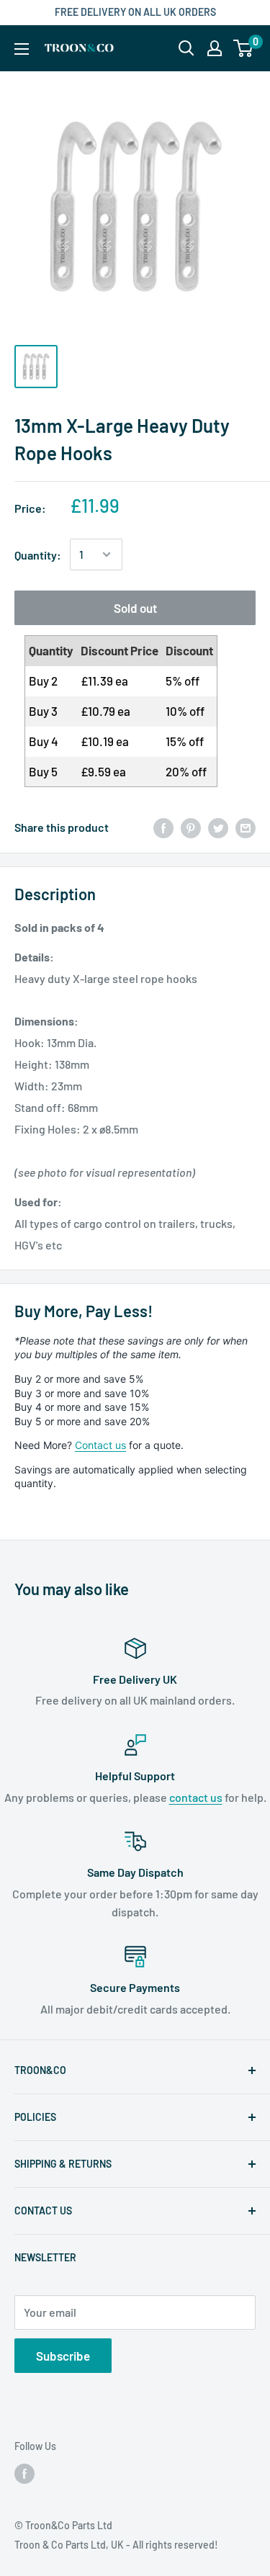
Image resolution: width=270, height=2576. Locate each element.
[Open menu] (22, 49)
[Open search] (186, 48)
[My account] (215, 48)
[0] (244, 48)
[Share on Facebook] (163, 827)
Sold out (135, 608)
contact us (196, 1797)
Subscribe (63, 2356)
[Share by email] (246, 827)
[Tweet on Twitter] (218, 827)
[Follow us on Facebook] (24, 2474)
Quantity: (38, 555)
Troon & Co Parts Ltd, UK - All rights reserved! (116, 2545)
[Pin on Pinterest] (191, 827)
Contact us (100, 1445)
